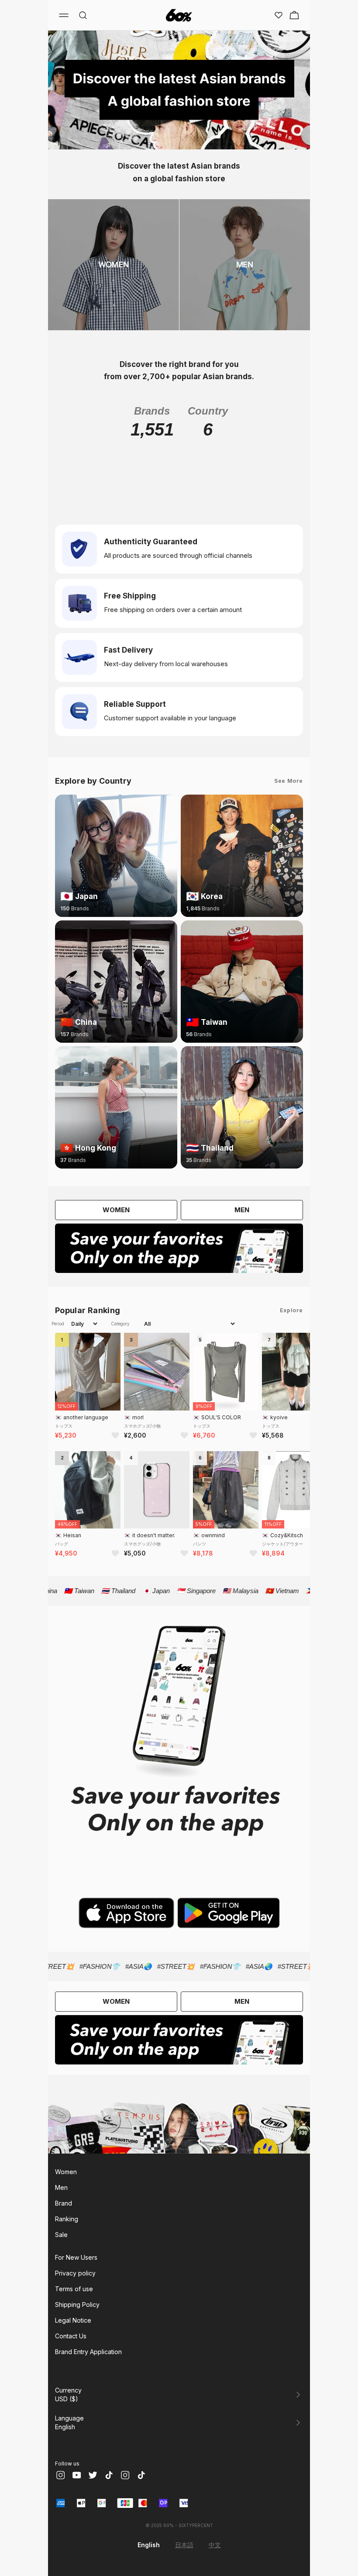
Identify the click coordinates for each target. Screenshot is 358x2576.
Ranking (67, 2219)
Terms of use (74, 2289)
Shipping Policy (77, 2305)
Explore (291, 1310)
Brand (64, 2203)
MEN (242, 1210)
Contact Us (71, 2336)
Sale (61, 2235)
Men (61, 2187)
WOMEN (116, 1210)
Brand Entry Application (88, 2352)
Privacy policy (75, 2273)
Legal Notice (73, 2320)
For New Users (76, 2257)
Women (66, 2172)
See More (289, 781)
